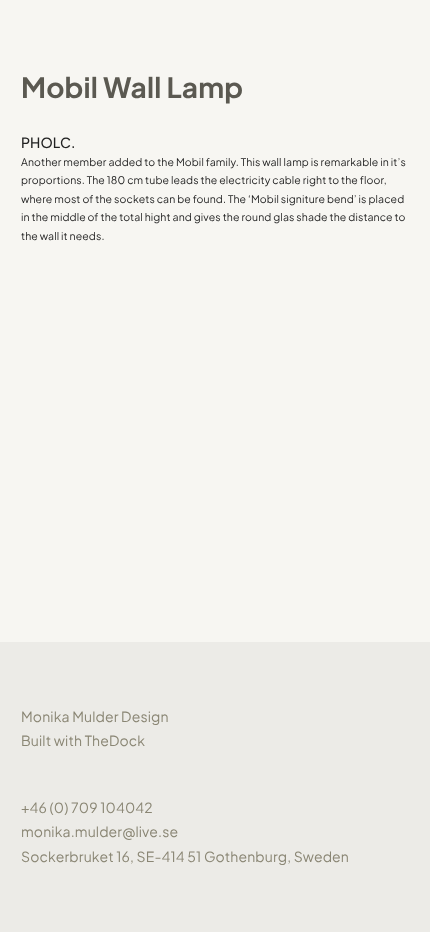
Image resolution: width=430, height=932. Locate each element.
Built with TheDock (83, 741)
